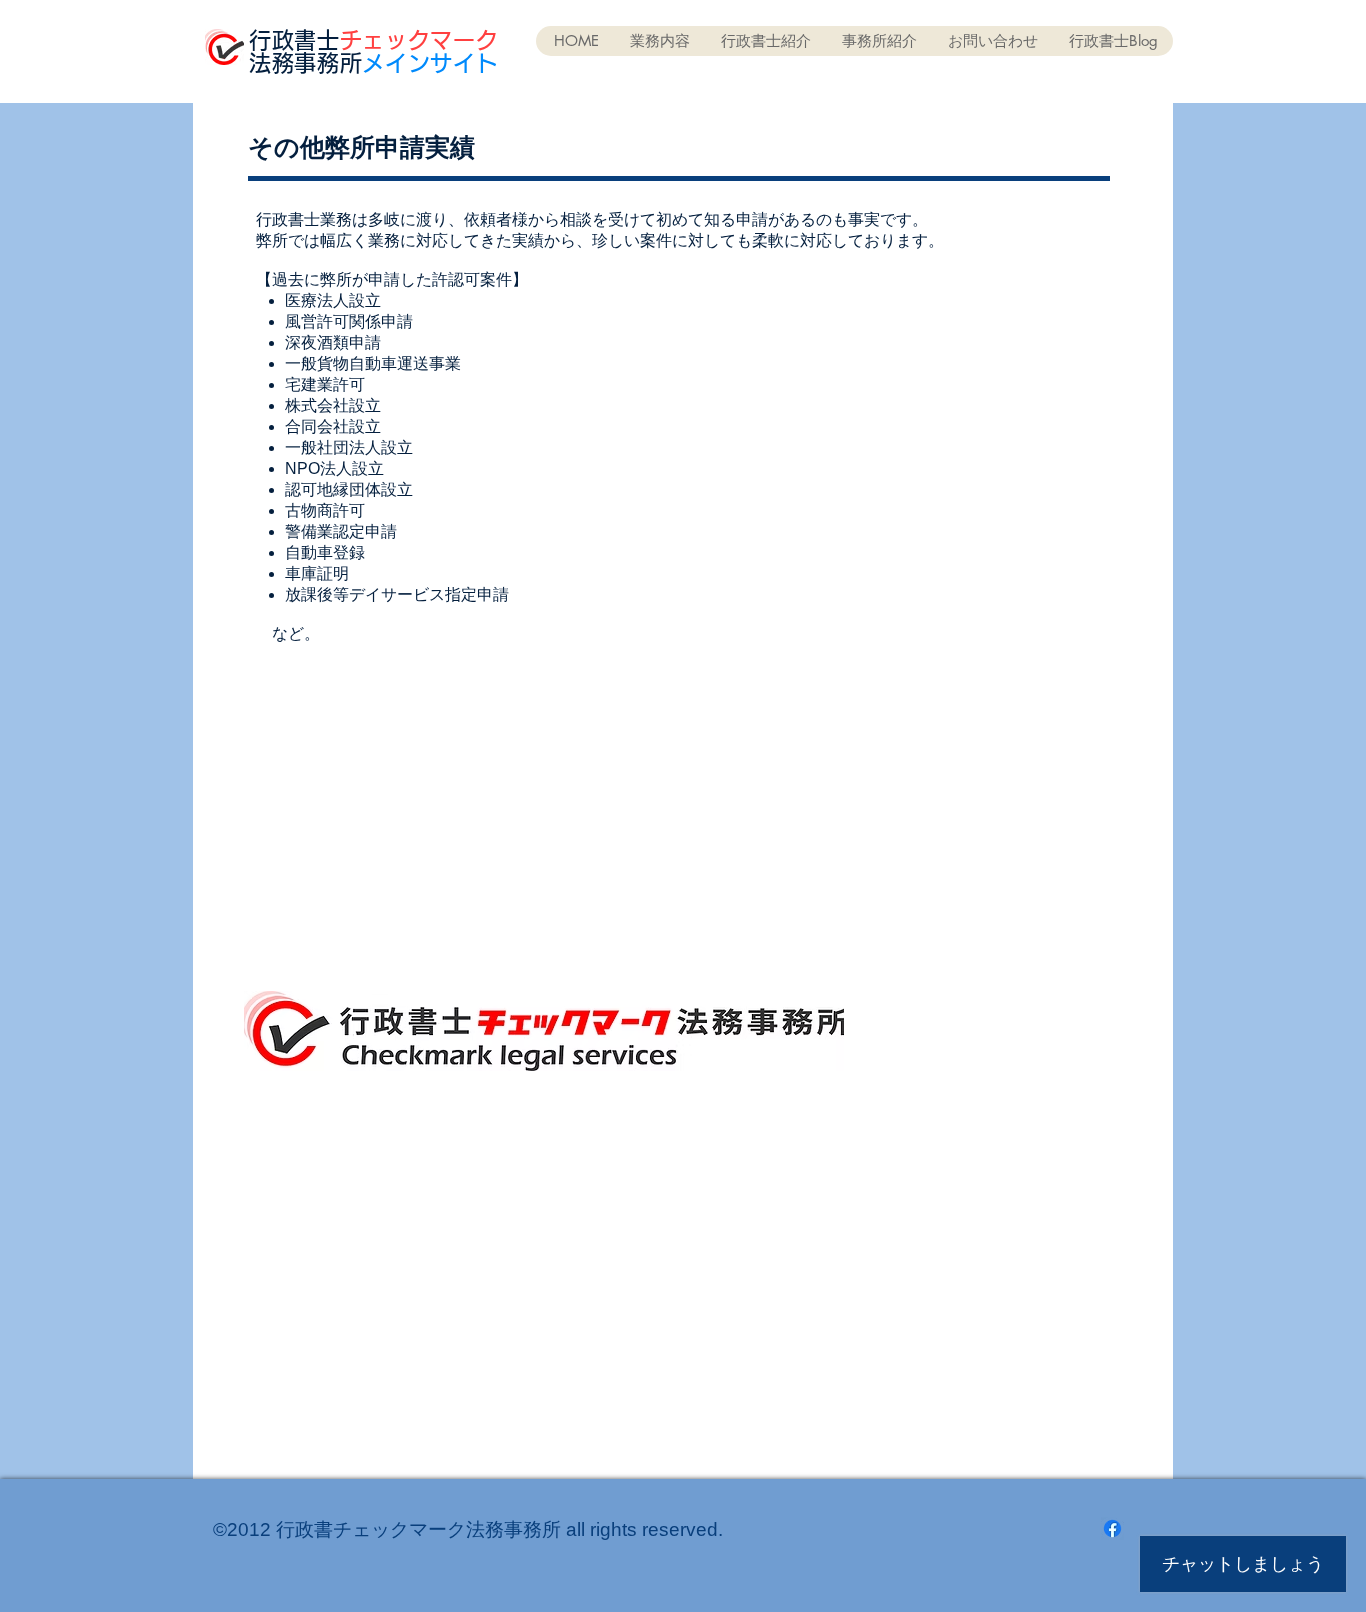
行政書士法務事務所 (373, 51)
